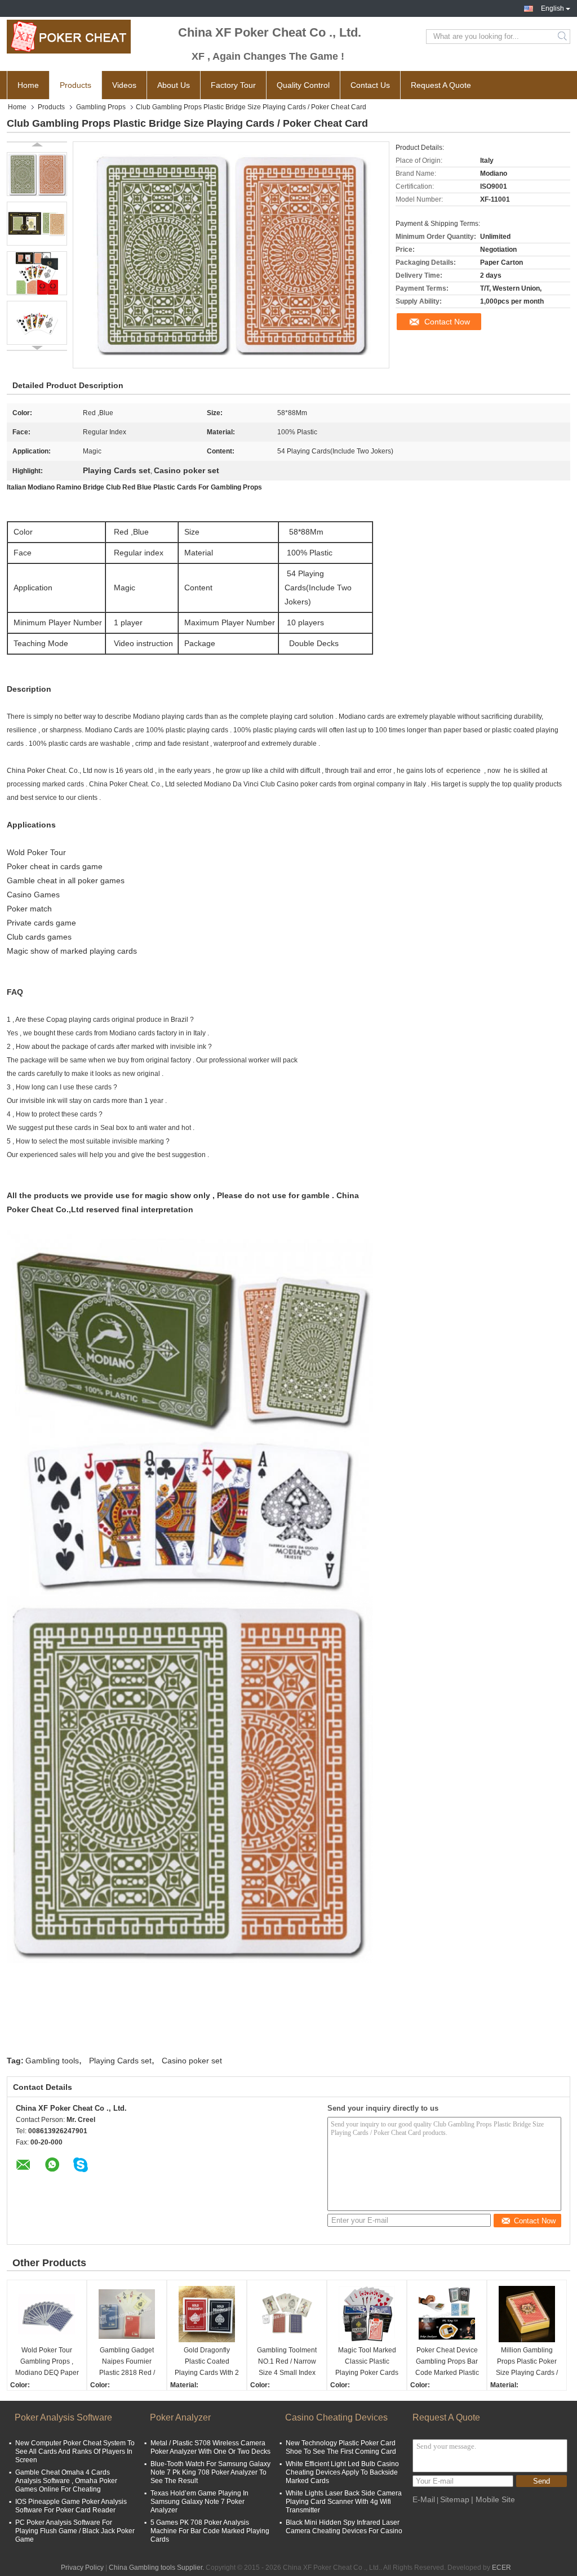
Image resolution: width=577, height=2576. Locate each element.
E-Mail (424, 2499)
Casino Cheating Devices (336, 2417)
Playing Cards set (120, 2061)
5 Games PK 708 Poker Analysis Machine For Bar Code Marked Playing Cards (210, 2531)
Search (563, 37)
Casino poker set (192, 2061)
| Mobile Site (493, 2499)
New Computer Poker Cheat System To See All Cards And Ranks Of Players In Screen (75, 2452)
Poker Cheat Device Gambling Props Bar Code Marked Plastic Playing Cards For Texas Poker (447, 2362)
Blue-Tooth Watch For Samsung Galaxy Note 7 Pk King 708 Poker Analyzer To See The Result (210, 2472)
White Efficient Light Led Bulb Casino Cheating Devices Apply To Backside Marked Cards (342, 2472)
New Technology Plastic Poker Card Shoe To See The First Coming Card (341, 2447)
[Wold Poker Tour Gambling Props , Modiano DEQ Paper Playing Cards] (47, 2314)
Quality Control (303, 85)
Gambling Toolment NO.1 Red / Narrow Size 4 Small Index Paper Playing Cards (287, 2362)
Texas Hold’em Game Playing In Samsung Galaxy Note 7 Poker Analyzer (199, 2502)
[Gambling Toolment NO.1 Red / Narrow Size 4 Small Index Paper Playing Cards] (287, 2314)
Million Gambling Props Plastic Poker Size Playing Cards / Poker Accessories (527, 2362)
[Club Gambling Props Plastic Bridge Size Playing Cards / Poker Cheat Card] (37, 174)
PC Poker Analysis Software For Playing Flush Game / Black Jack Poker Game (75, 2531)
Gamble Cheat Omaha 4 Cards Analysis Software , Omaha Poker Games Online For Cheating (66, 2481)
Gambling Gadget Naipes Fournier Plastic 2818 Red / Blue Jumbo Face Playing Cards (127, 2362)
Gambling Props (101, 107)
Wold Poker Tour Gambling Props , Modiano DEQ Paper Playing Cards (47, 2362)
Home (28, 85)
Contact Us (370, 85)
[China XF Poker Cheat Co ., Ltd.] (69, 37)
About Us (174, 85)
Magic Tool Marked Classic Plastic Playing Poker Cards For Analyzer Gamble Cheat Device (367, 2362)
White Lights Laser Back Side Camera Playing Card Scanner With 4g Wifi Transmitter (344, 2502)
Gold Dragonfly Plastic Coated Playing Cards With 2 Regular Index (207, 2362)
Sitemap (455, 2499)
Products (76, 85)
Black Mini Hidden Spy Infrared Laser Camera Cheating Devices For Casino (344, 2527)
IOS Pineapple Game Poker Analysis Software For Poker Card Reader (71, 2506)
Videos (124, 85)
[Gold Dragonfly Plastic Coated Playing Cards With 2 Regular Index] (207, 2314)
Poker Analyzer (180, 2417)
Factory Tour (233, 85)
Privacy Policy (82, 2568)
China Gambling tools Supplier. (157, 2568)
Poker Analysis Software (63, 2417)
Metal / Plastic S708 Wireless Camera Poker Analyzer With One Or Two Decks (210, 2447)
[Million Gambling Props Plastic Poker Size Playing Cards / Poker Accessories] (527, 2314)
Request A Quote (441, 85)
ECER (501, 2568)
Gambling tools (52, 2061)
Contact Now (447, 322)
